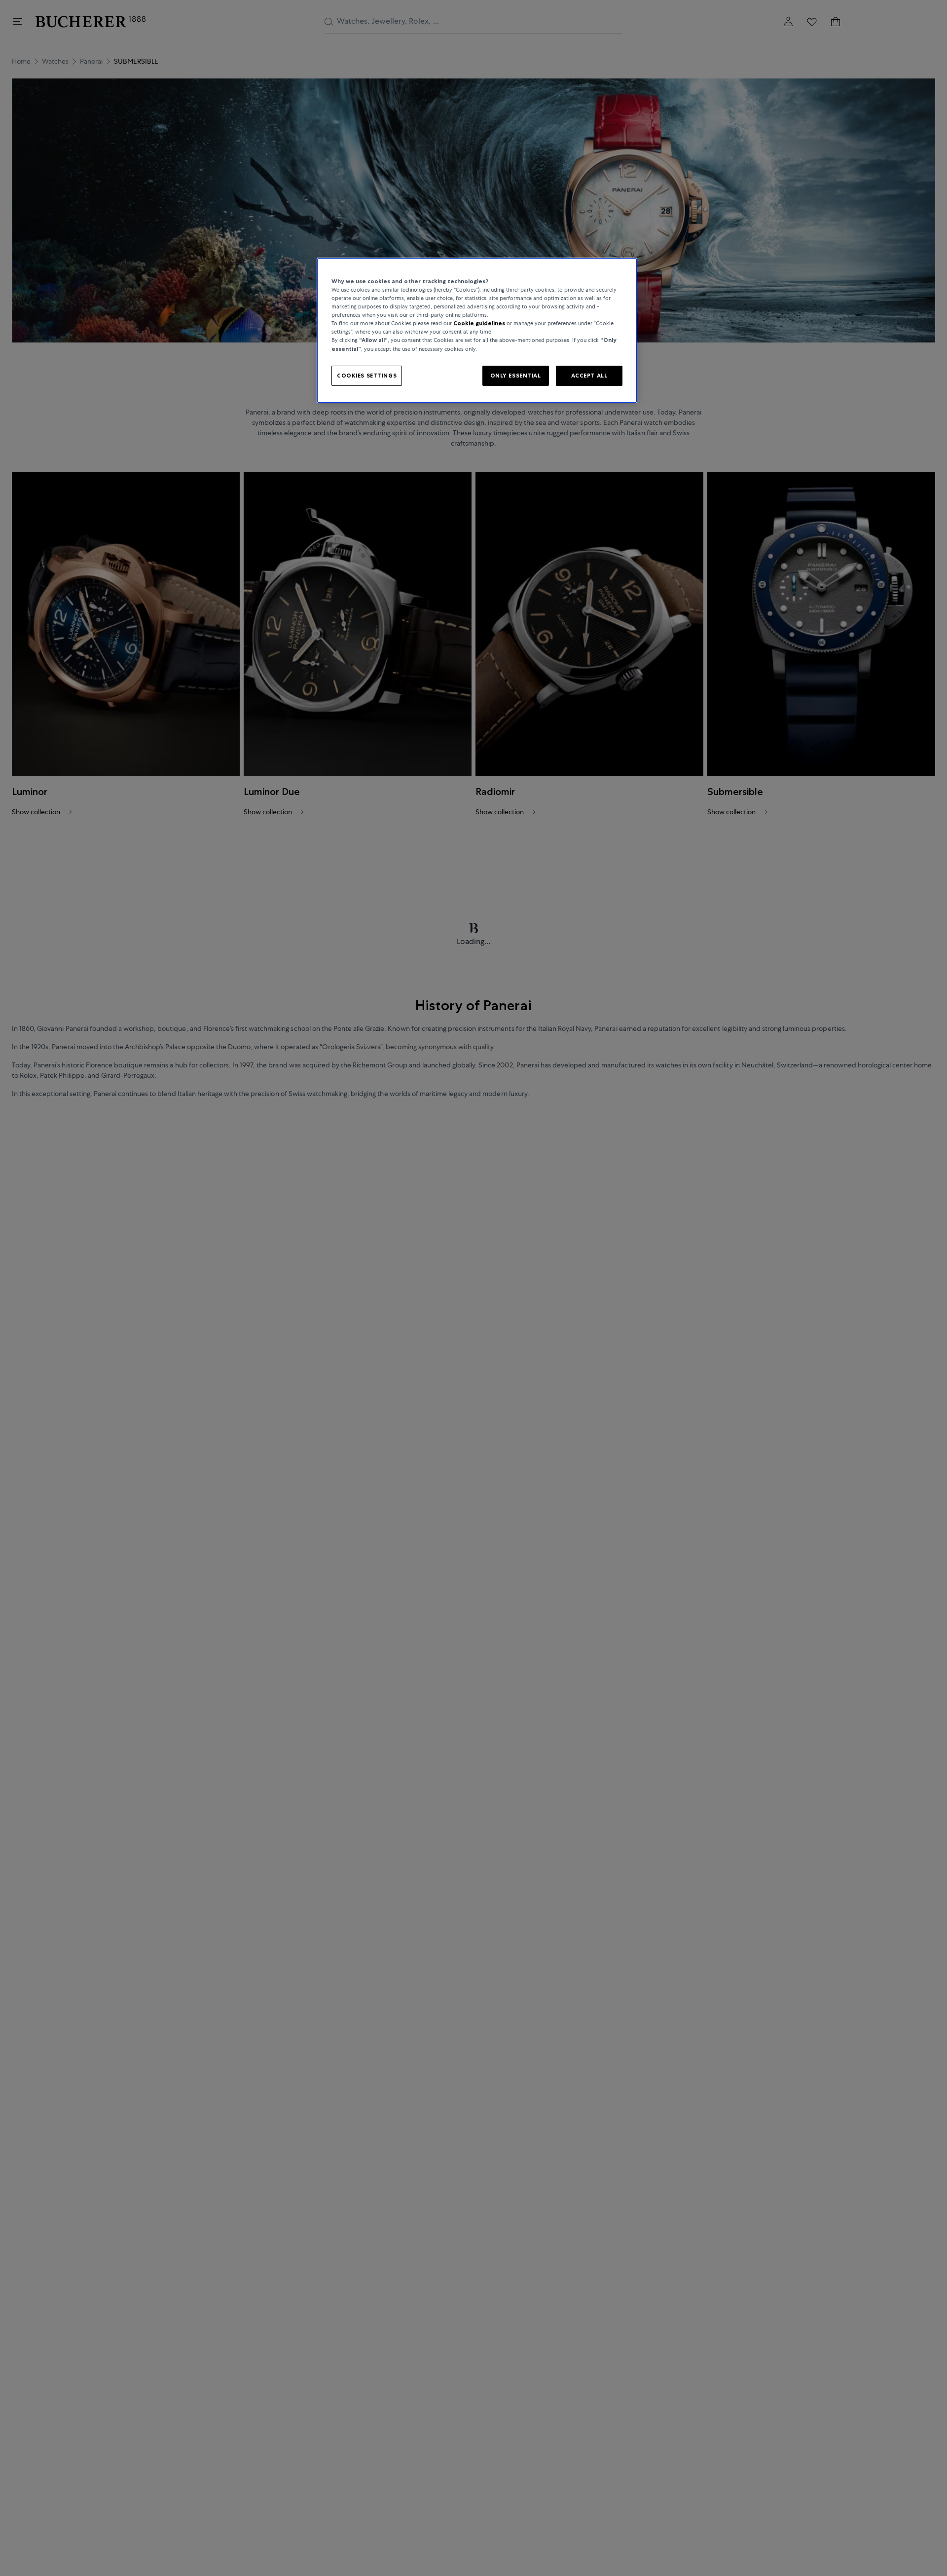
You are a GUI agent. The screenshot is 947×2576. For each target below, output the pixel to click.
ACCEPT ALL (589, 376)
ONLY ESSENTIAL (516, 376)
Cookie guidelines (479, 323)
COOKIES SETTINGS (367, 376)
